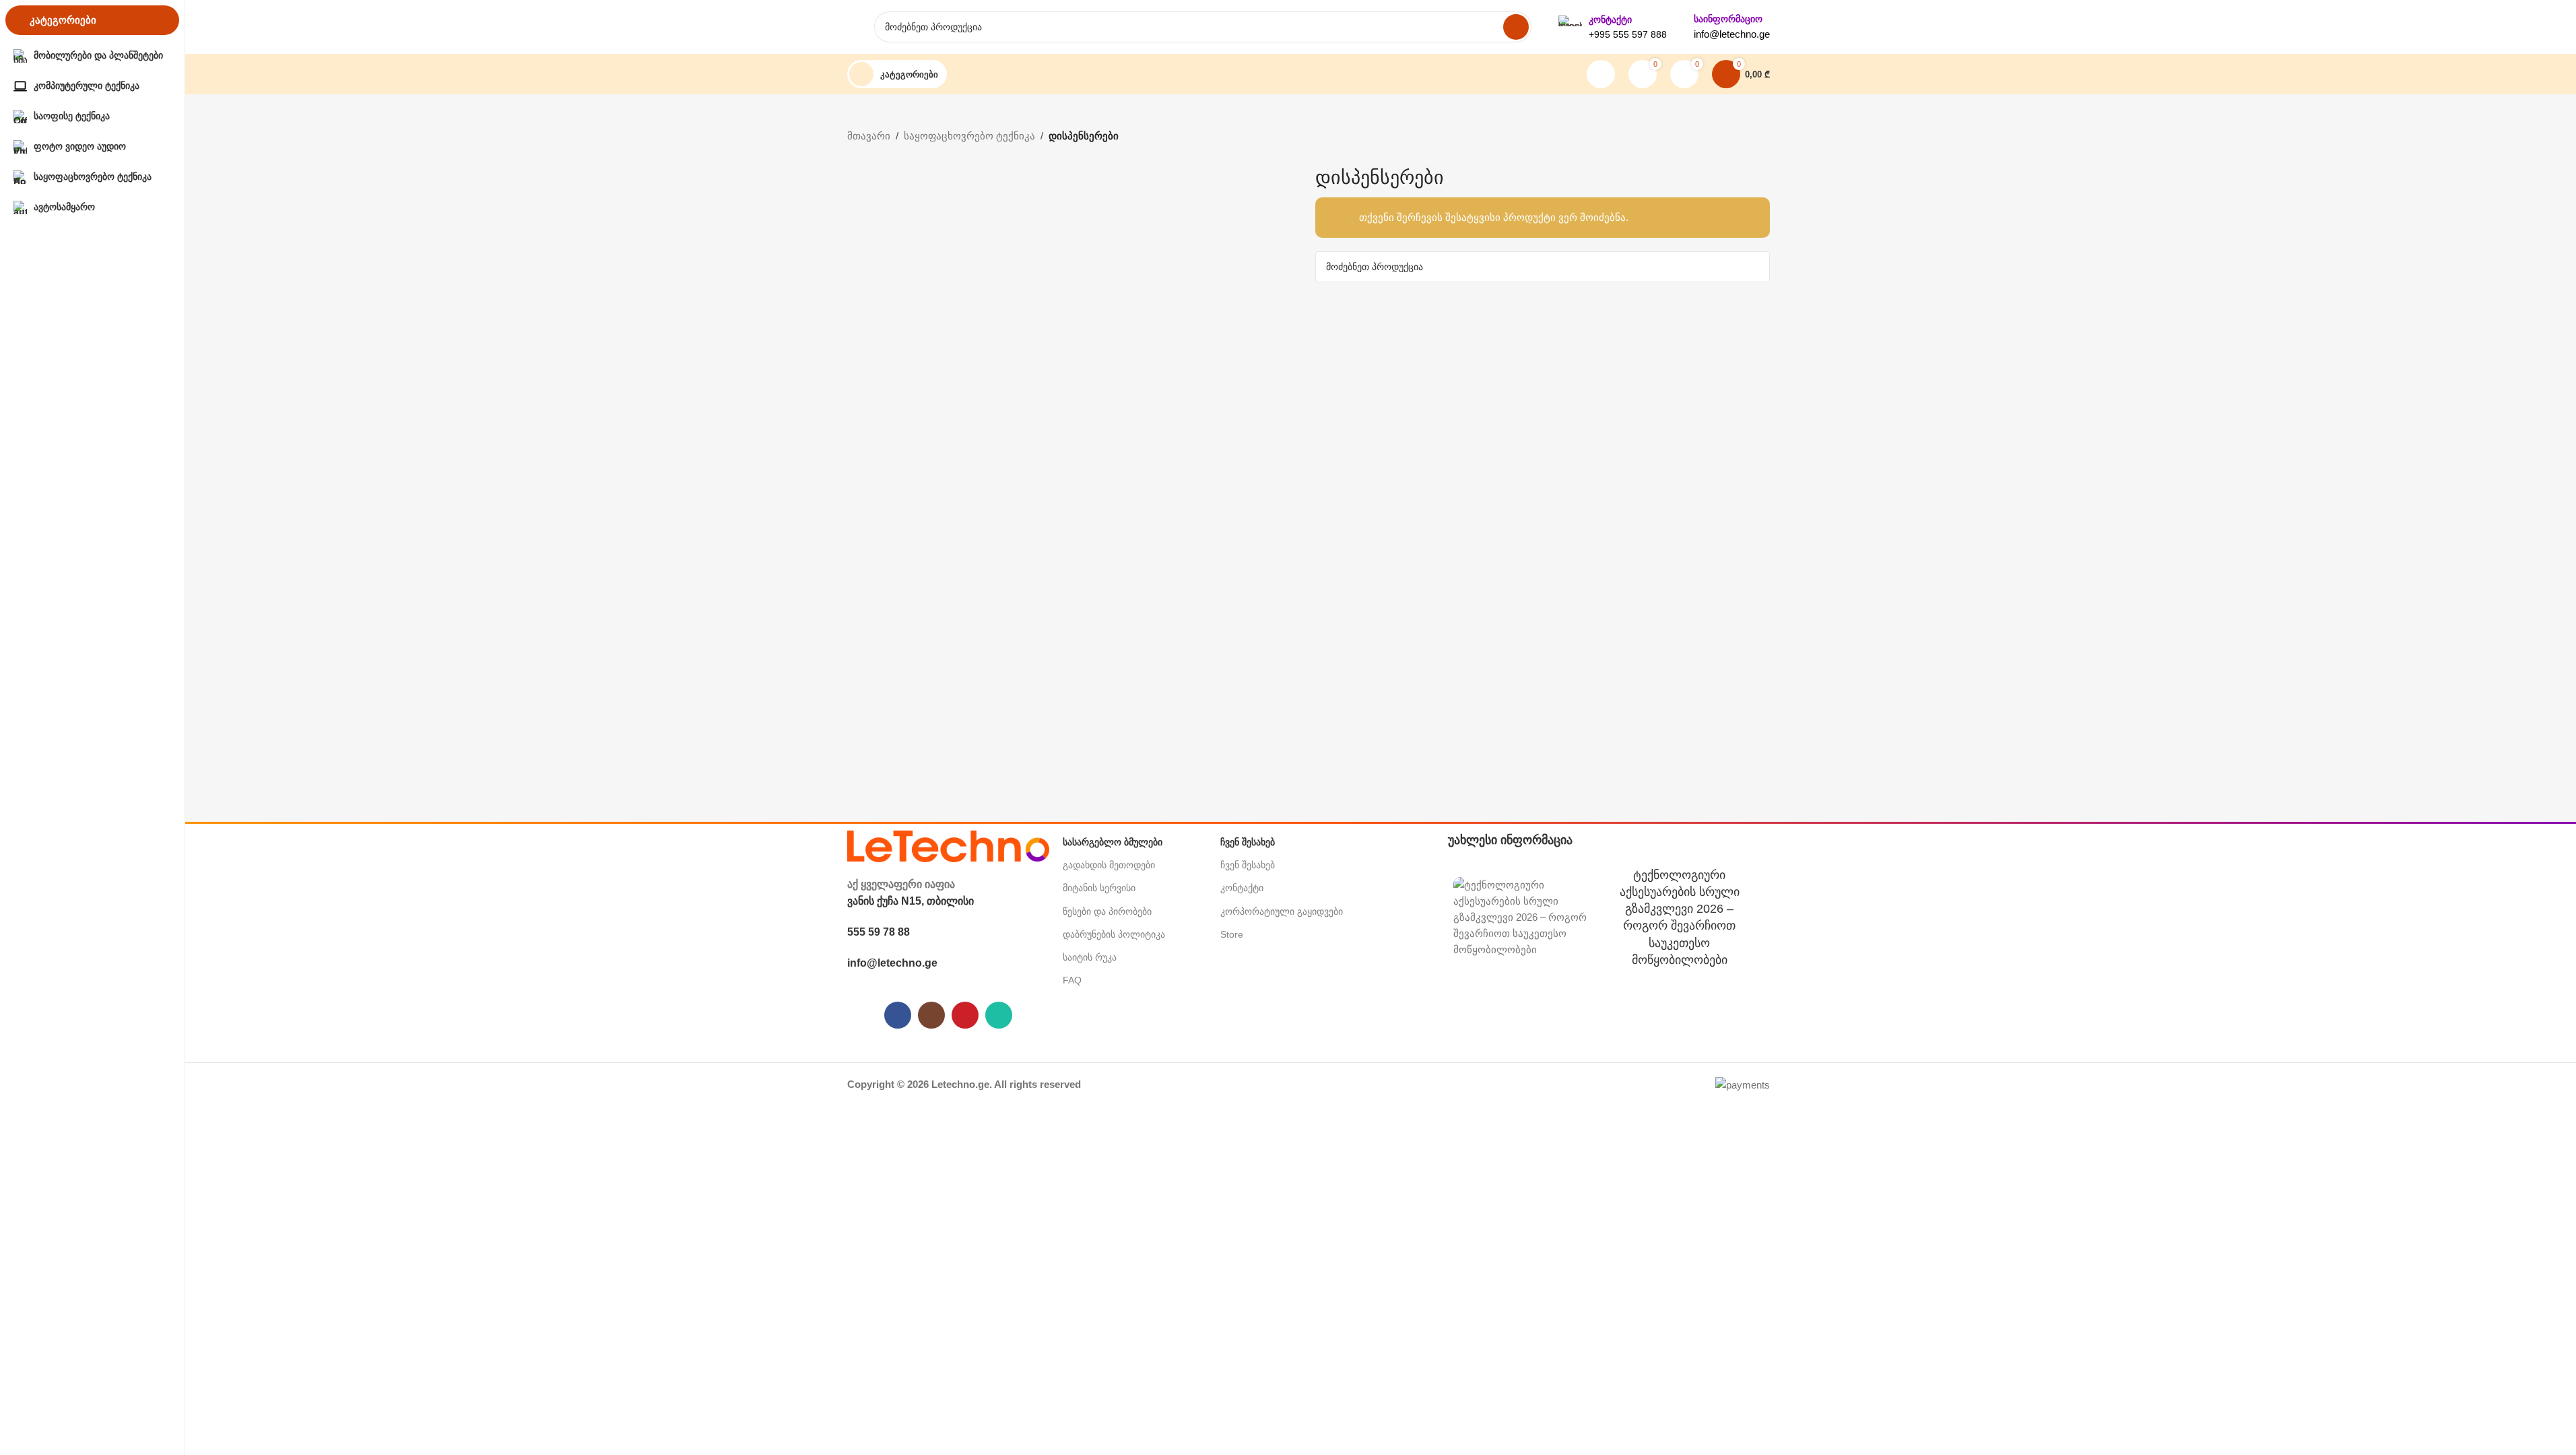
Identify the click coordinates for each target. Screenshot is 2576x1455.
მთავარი (869, 136)
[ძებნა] (1516, 27)
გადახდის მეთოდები (1109, 865)
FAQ (1072, 980)
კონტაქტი (1242, 888)
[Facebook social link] (898, 1015)
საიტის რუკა (1090, 957)
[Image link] (948, 845)
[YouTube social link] (965, 1015)
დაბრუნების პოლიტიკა (1114, 934)
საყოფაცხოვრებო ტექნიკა (969, 136)
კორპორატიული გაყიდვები (1282, 911)
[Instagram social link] (931, 1015)
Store (1232, 934)
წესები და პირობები (1107, 911)
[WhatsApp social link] (999, 1015)
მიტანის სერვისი (1099, 888)
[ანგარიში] (1601, 74)
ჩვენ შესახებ (1248, 865)
